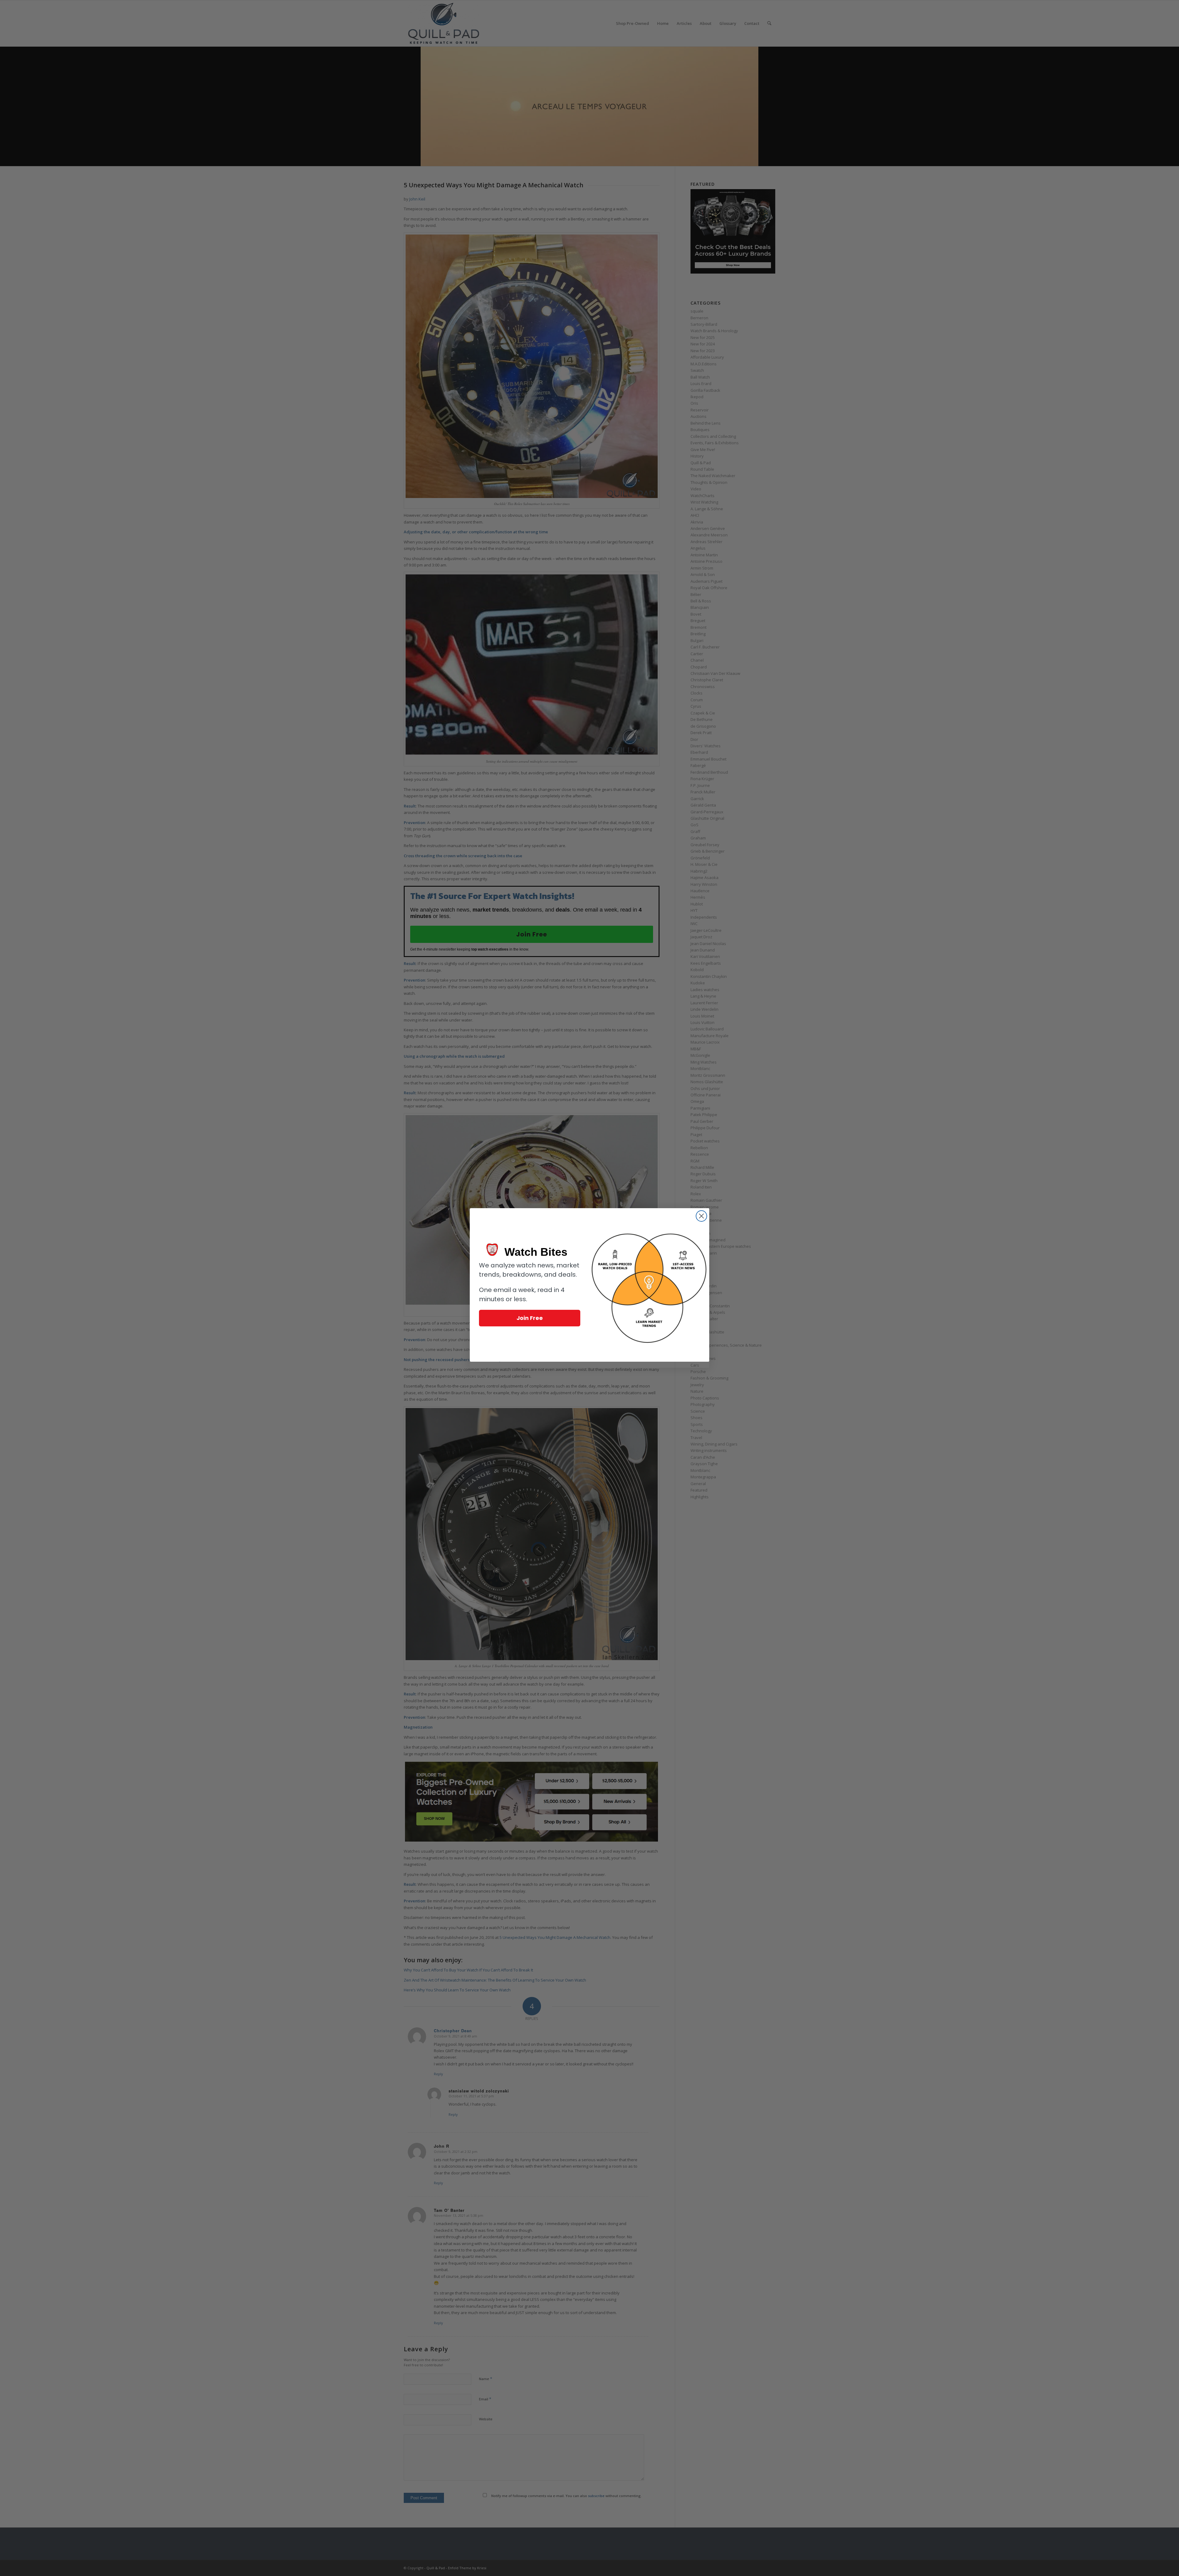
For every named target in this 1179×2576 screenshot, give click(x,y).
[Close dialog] (701, 1216)
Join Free (530, 1318)
